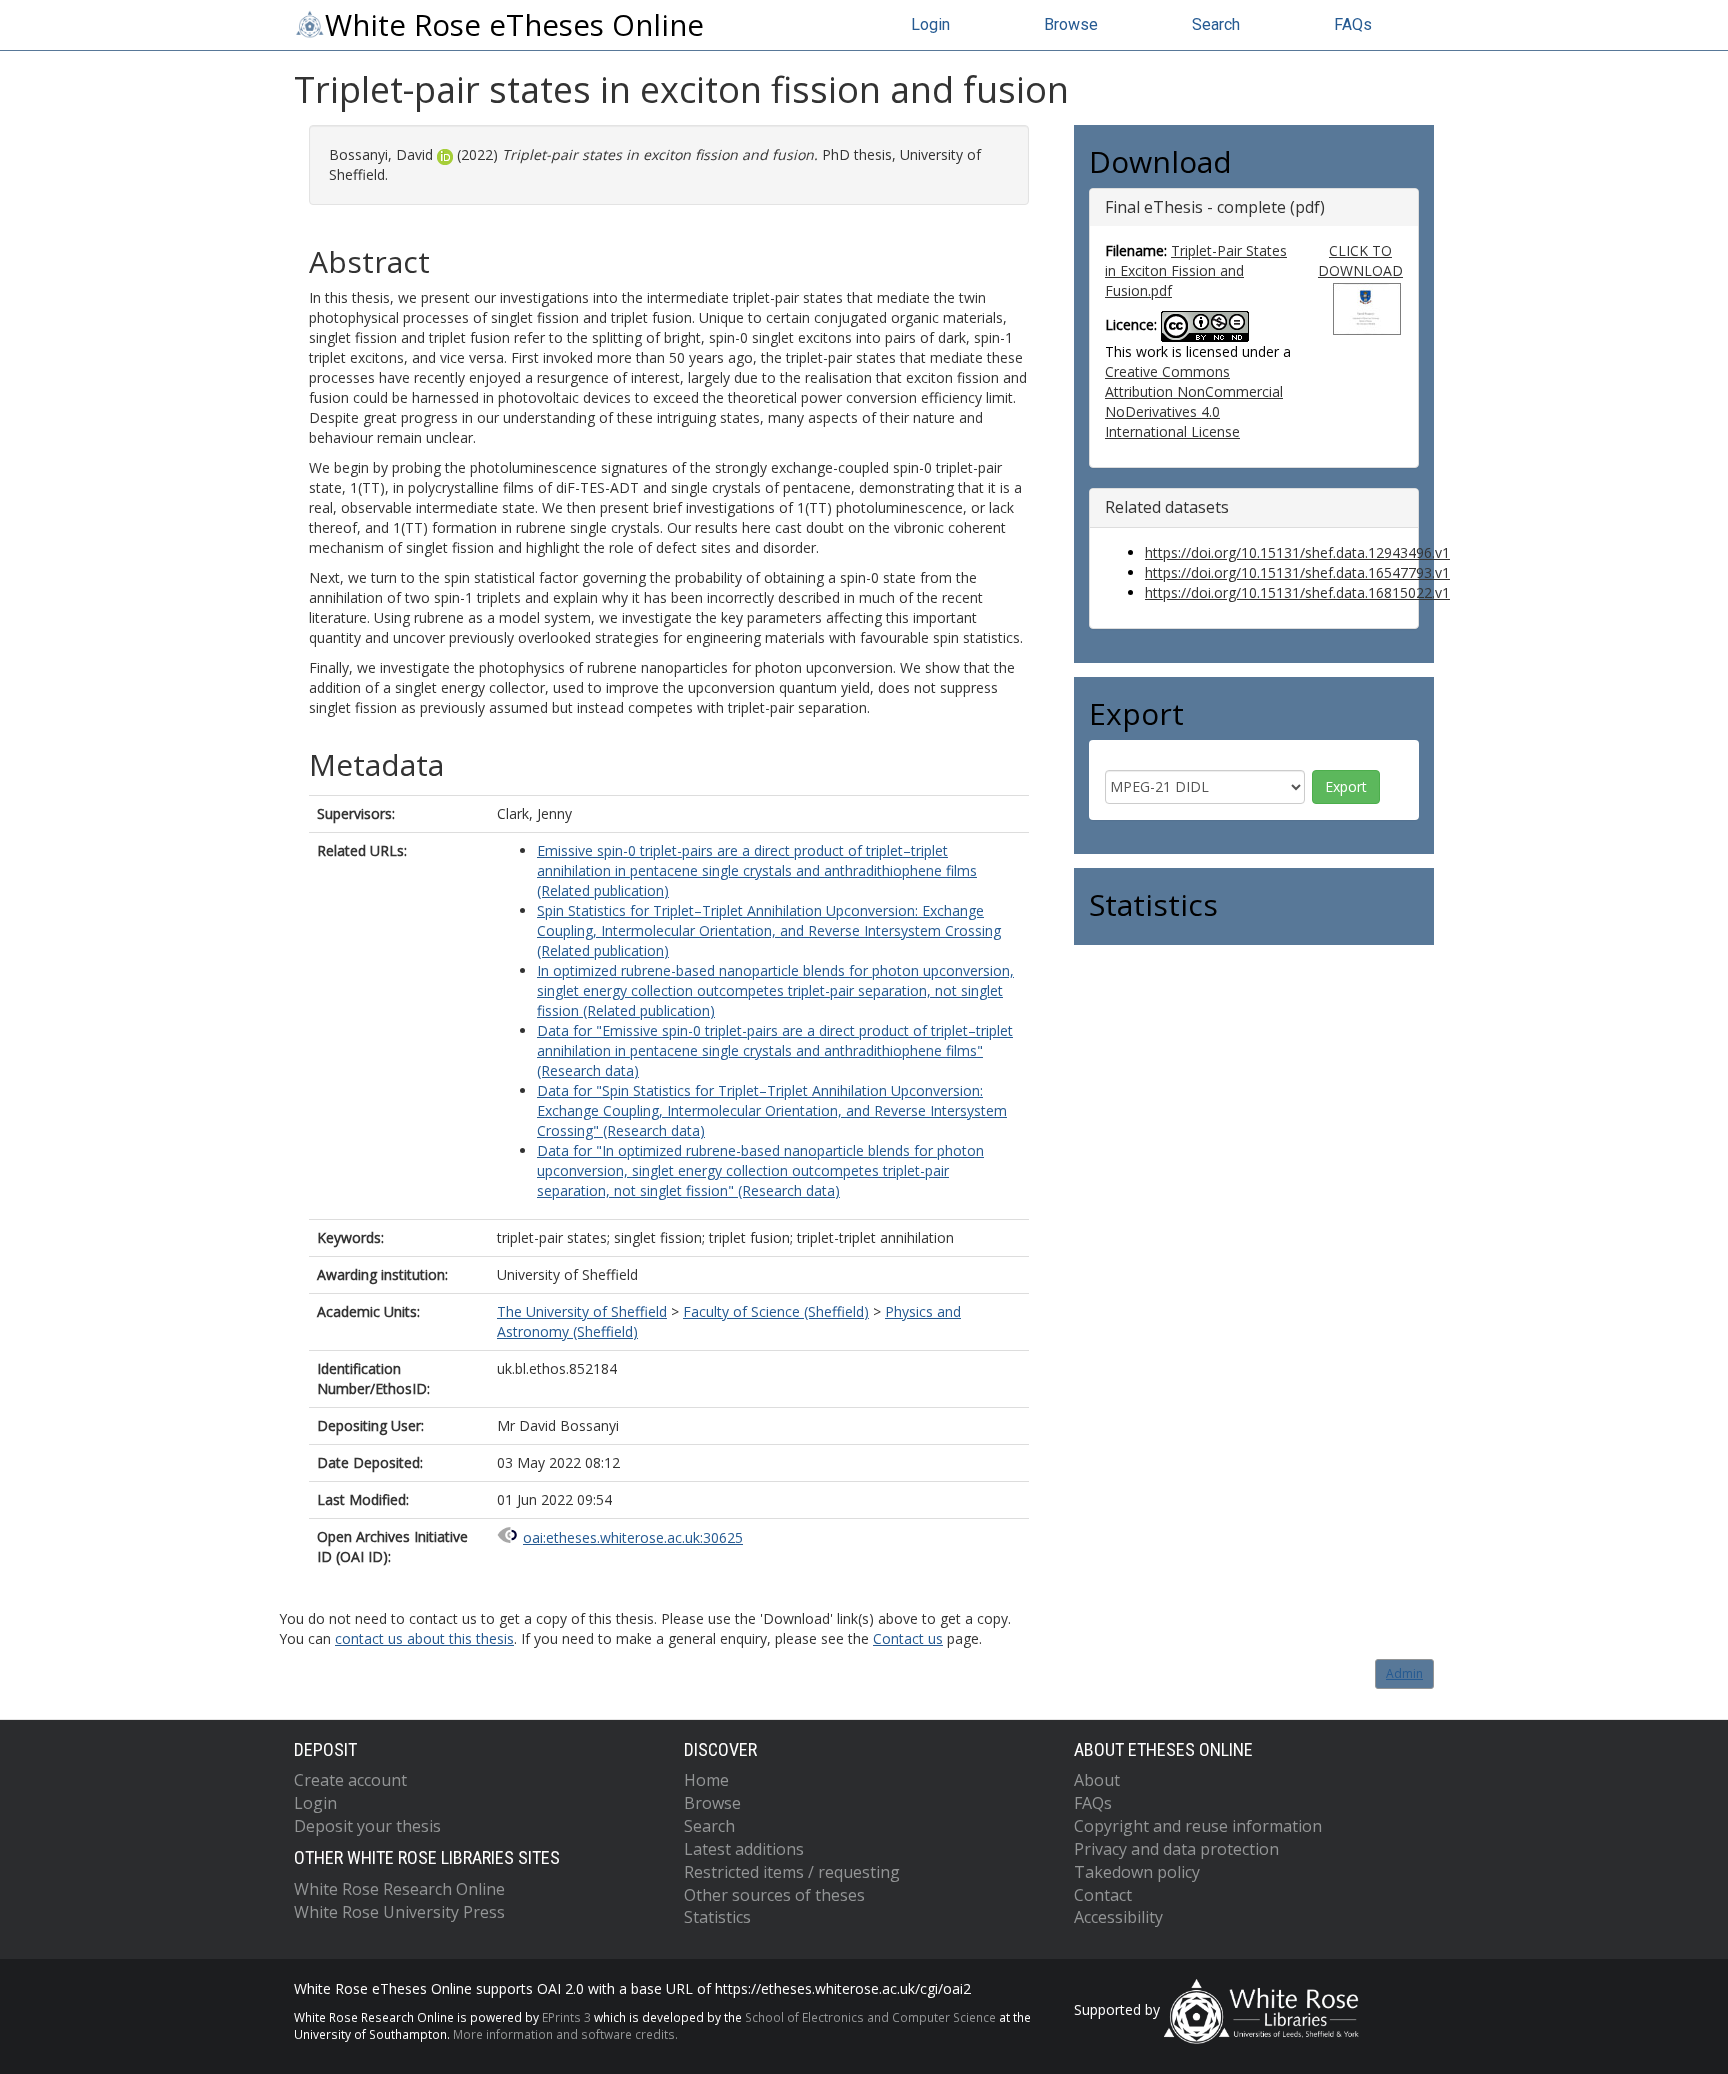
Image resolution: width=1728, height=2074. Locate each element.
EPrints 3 (566, 2017)
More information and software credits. (565, 2034)
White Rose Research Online (399, 1889)
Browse (1071, 24)
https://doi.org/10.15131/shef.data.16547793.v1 (1297, 572)
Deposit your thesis (367, 1826)
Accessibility (1118, 1917)
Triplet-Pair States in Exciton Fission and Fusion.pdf (1196, 270)
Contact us (908, 1638)
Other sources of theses (774, 1895)
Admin (1404, 1673)
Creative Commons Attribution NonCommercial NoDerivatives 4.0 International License (1194, 401)
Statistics (717, 1917)
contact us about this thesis (424, 1638)
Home (706, 1780)
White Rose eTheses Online (514, 25)
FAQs (1353, 24)
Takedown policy (1137, 1872)
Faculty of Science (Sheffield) (776, 1311)
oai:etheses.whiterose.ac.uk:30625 (633, 1537)
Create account (350, 1780)
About (1097, 1780)
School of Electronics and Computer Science (870, 2017)
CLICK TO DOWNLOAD (1360, 260)
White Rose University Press (399, 1912)
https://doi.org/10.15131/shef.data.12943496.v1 (1297, 552)
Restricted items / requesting (792, 1872)
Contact (1103, 1895)
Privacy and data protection (1176, 1849)
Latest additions (744, 1849)
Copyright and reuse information (1198, 1826)
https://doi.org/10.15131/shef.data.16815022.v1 (1297, 592)
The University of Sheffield (582, 1311)
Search (1216, 24)
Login (930, 24)
